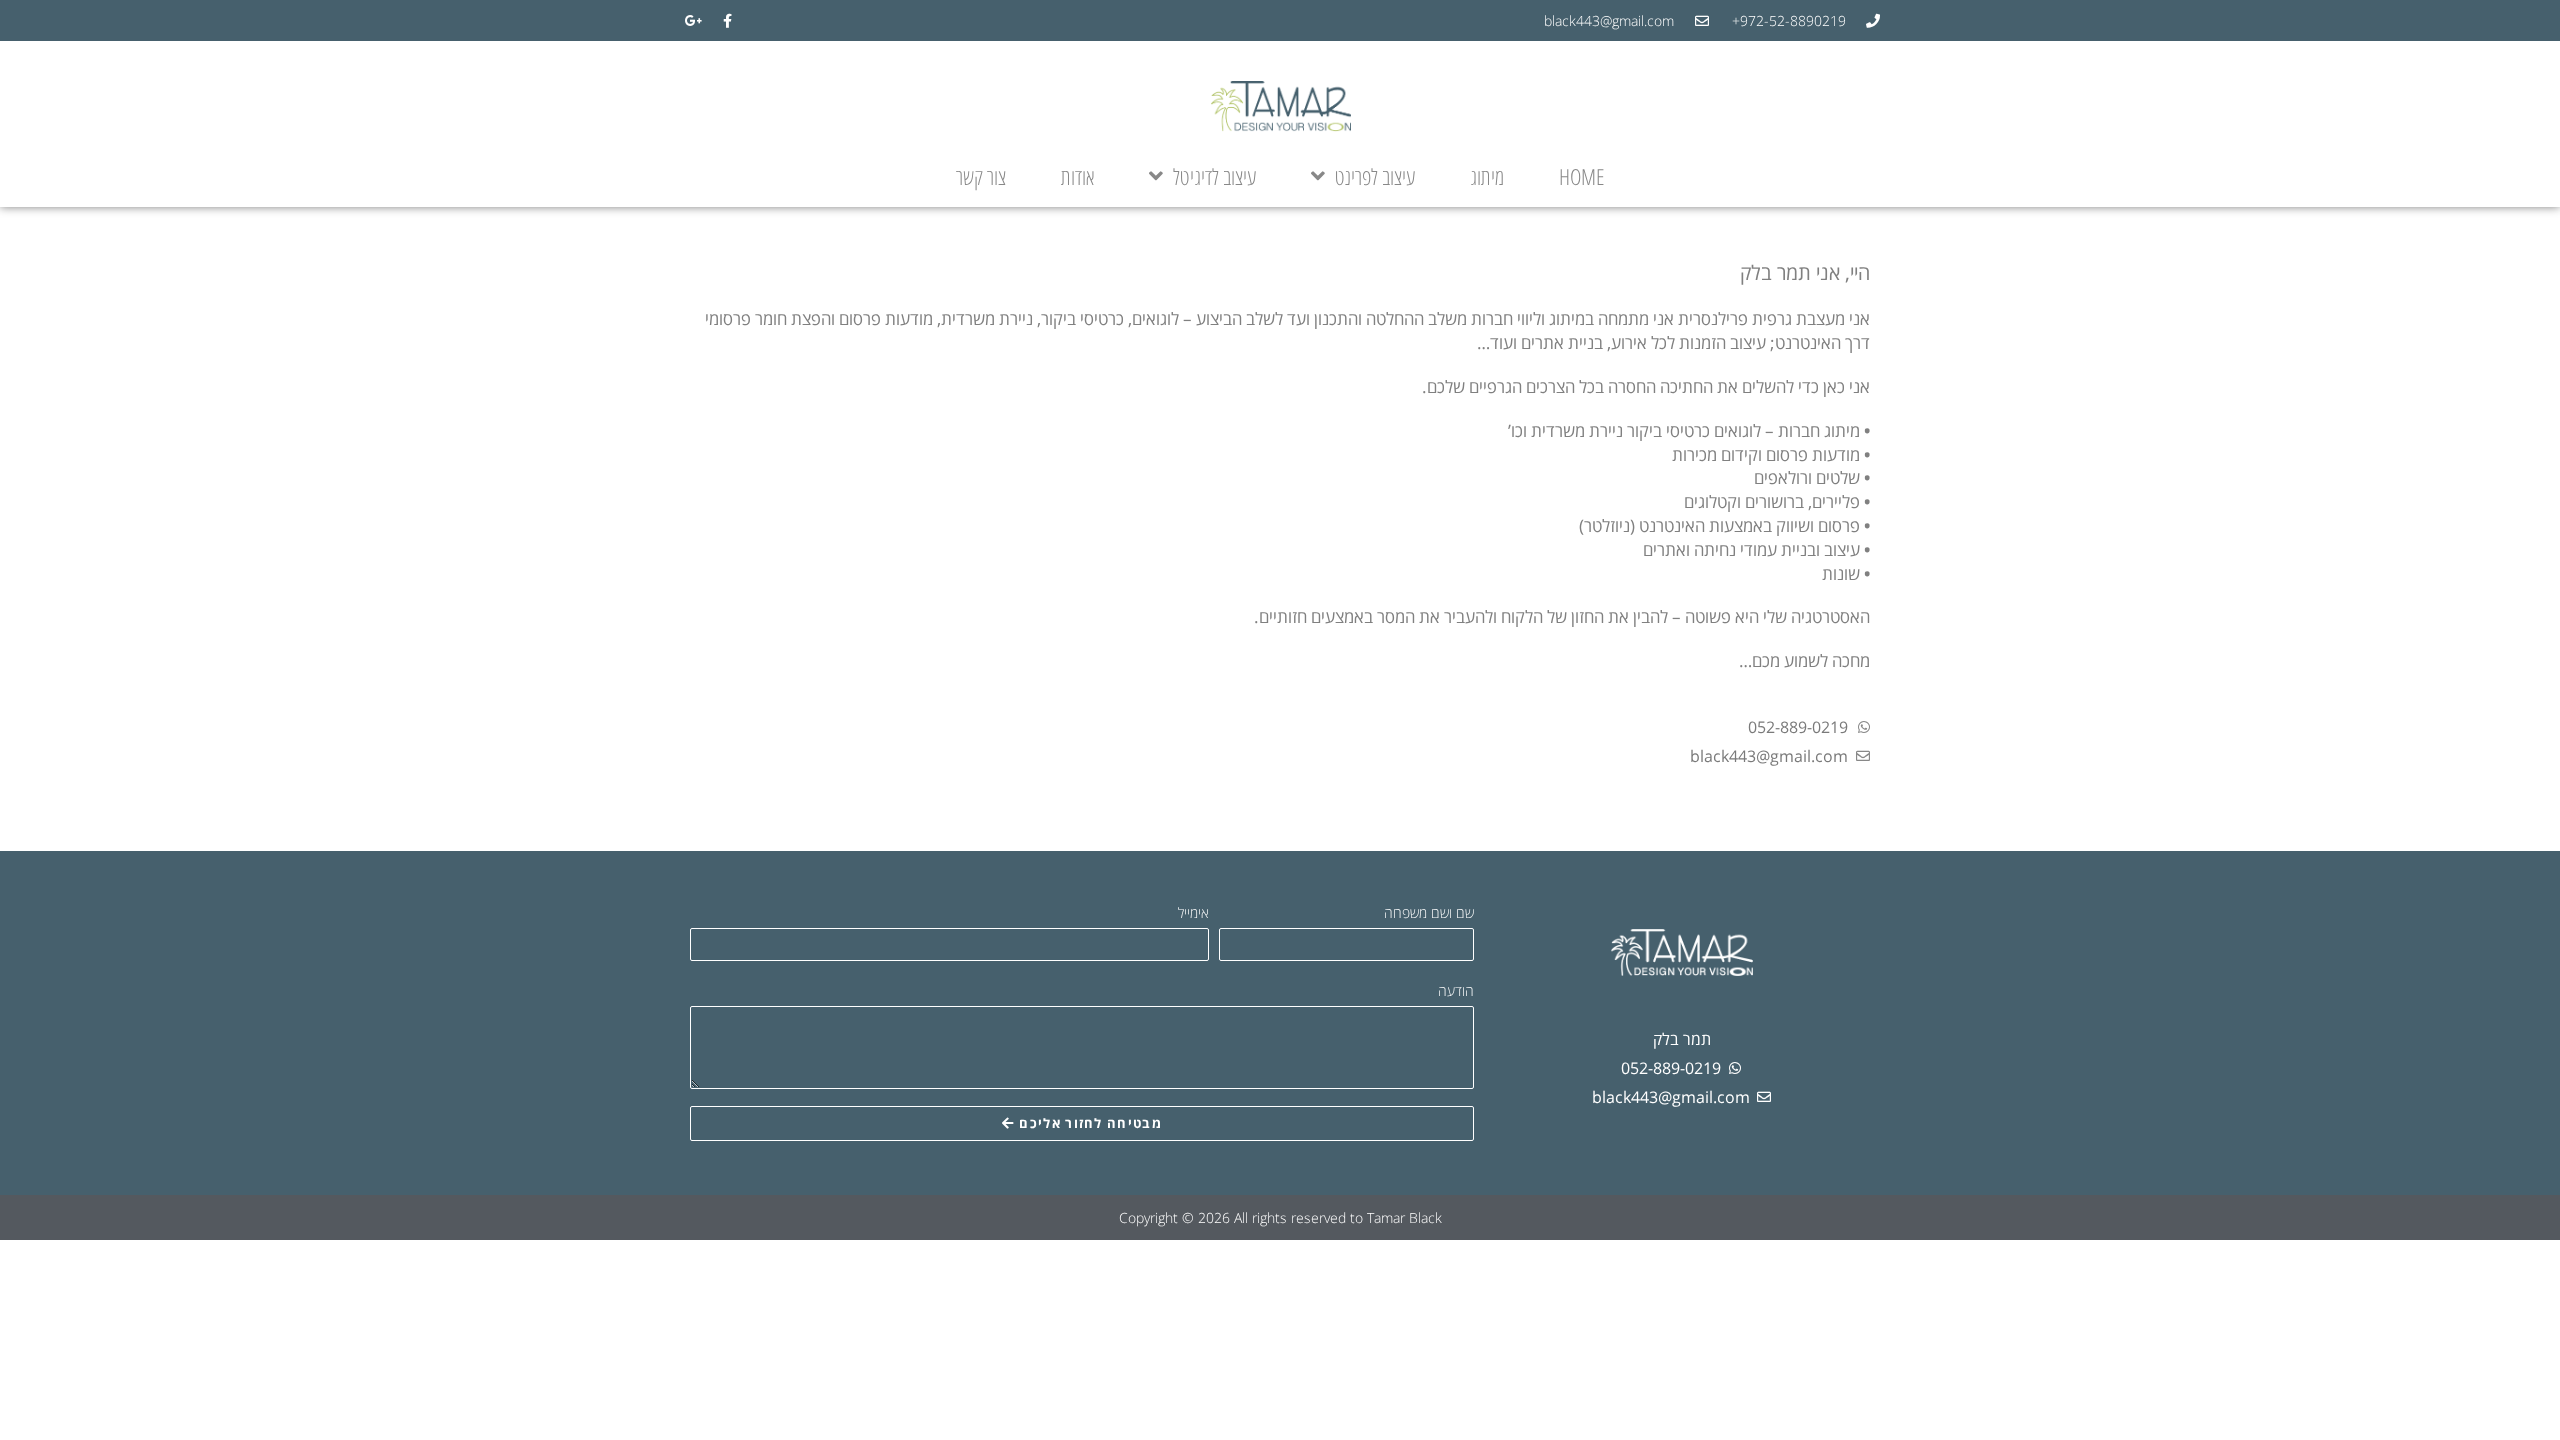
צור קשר (981, 176)
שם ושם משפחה (1429, 912)
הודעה (1456, 990)
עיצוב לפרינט (1375, 176)
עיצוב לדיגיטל (1214, 176)
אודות (1077, 176)
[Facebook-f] (727, 21)
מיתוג (1487, 176)
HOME (1581, 176)
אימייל (1193, 912)
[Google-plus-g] (694, 21)
